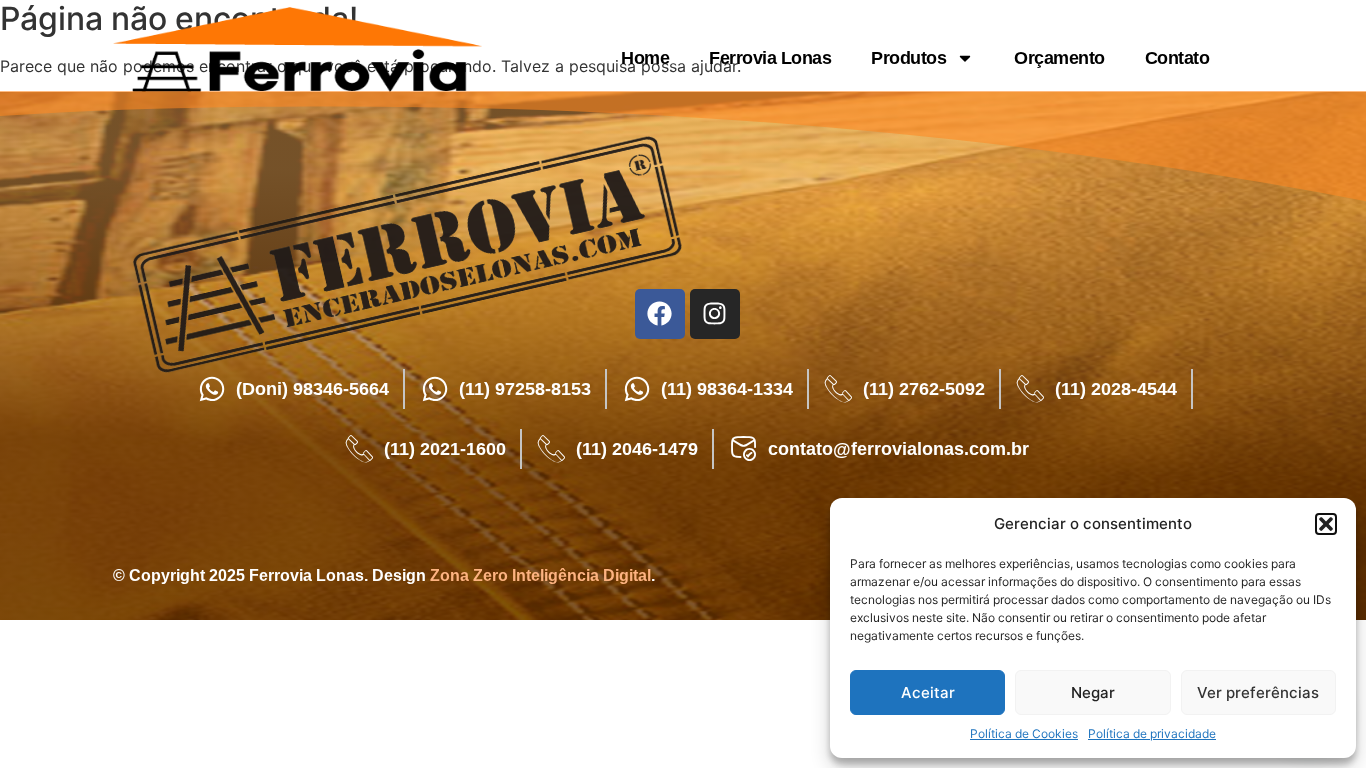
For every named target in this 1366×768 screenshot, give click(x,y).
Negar (1093, 692)
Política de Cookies (1024, 733)
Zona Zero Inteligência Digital (540, 575)
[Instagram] (715, 314)
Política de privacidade (1152, 733)
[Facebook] (660, 314)
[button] (1326, 524)
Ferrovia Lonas (770, 58)
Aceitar (928, 692)
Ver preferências (1258, 692)
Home (645, 58)
